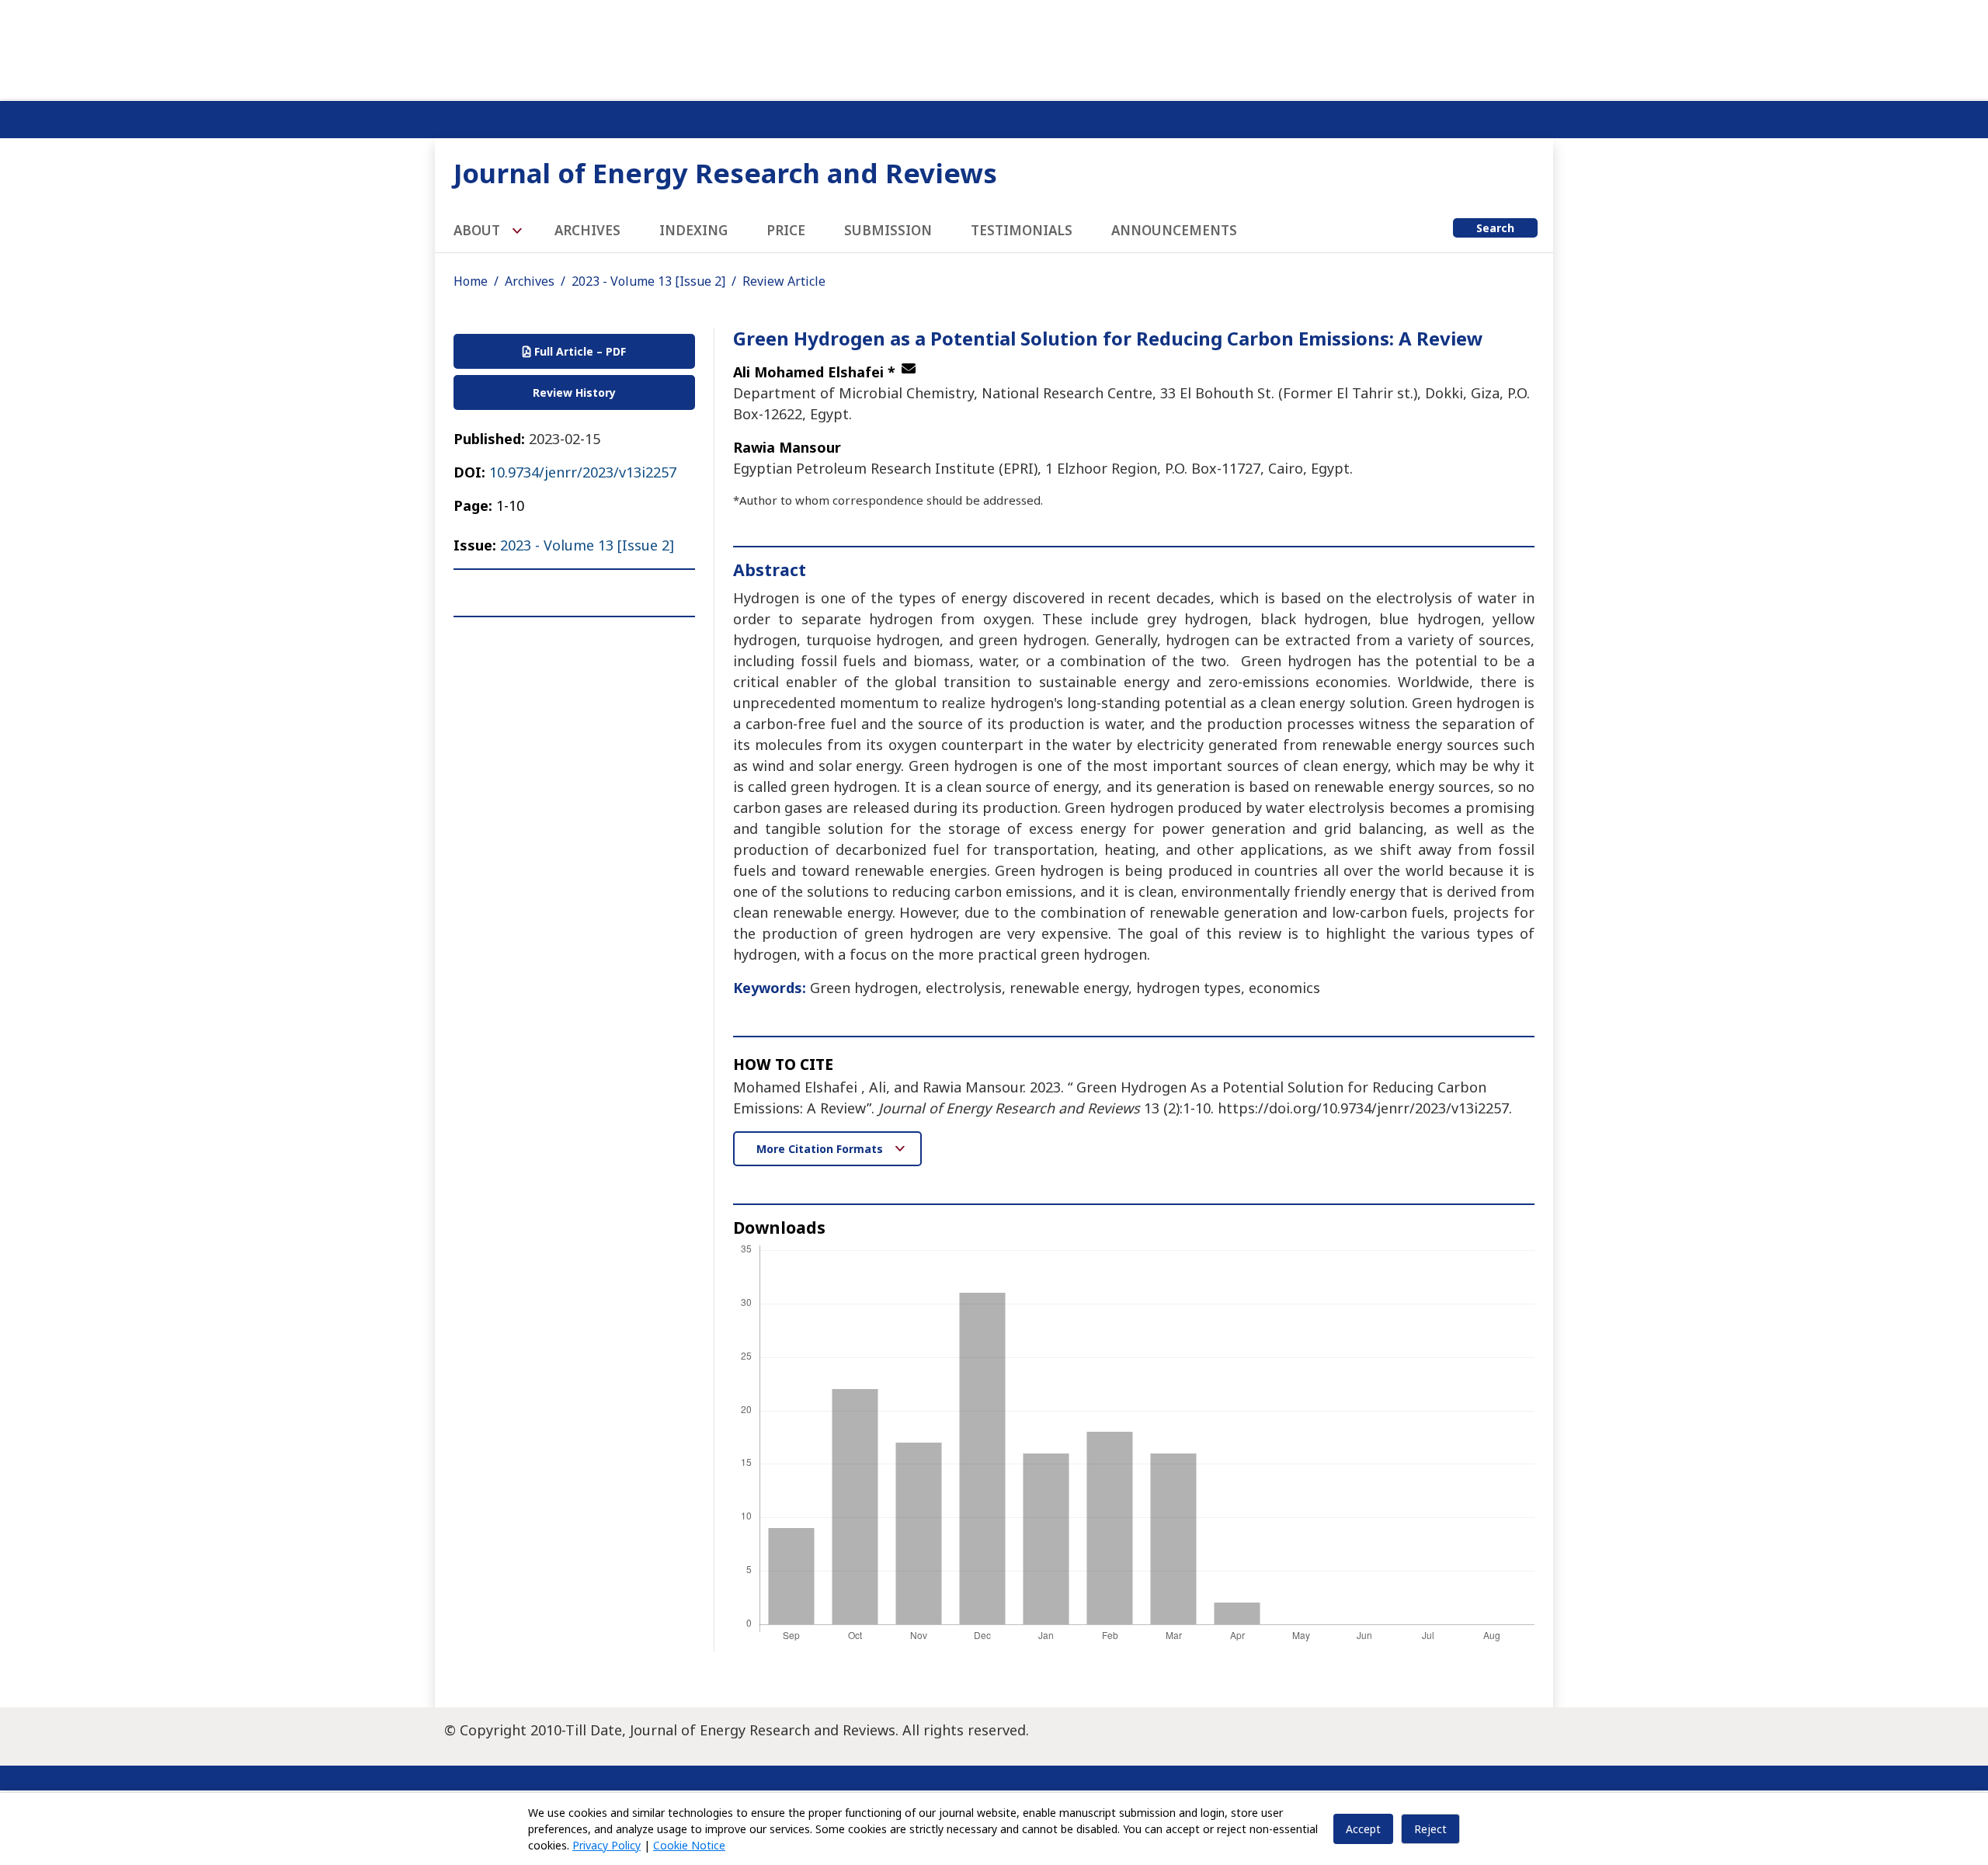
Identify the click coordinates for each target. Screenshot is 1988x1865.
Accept (1363, 1829)
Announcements (1174, 230)
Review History (574, 392)
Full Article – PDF (579, 351)
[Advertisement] (994, 47)
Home (471, 281)
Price (786, 230)
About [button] (478, 230)
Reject (1430, 1829)
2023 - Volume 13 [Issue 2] (648, 281)
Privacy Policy (606, 1845)
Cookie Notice (689, 1845)
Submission (888, 230)
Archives (587, 230)
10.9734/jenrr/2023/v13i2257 (583, 472)
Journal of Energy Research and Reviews (725, 173)
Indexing (693, 230)
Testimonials (1022, 230)
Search (1495, 228)
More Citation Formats (821, 1149)
